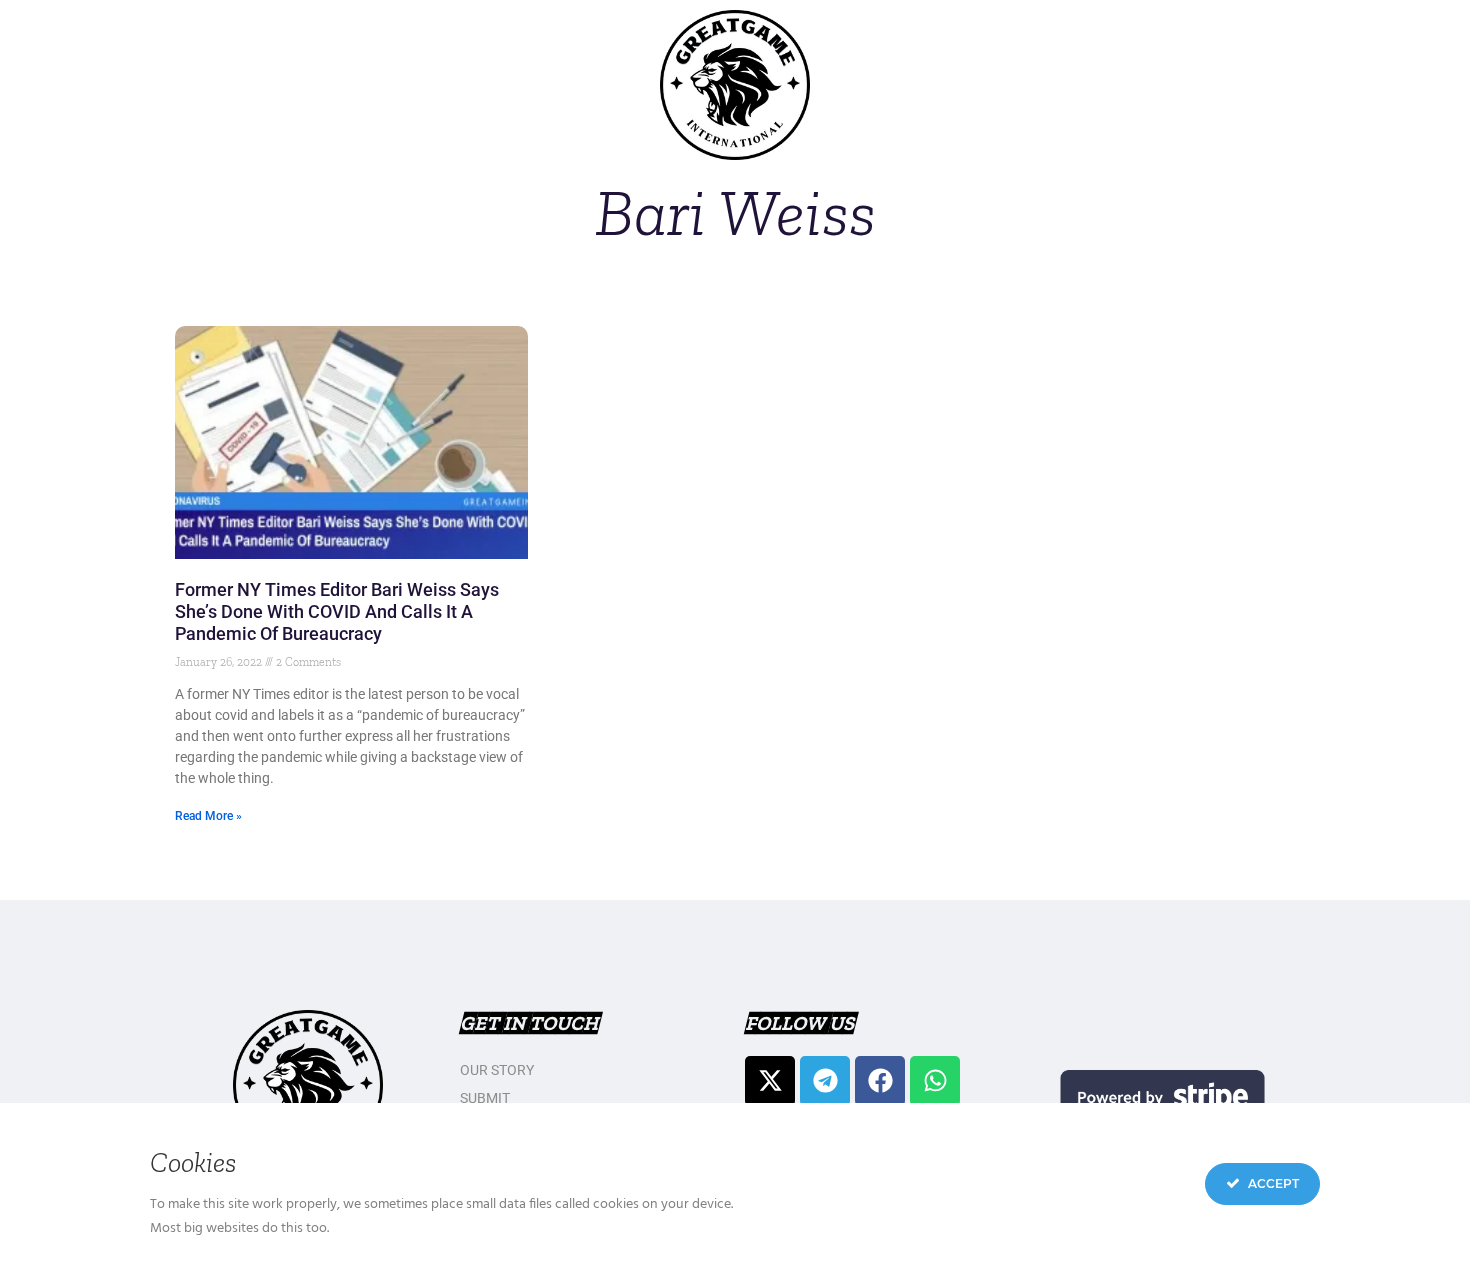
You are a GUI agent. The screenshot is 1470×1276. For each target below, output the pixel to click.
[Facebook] (880, 1081)
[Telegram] (825, 1081)
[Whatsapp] (935, 1081)
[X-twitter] (770, 1081)
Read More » (208, 816)
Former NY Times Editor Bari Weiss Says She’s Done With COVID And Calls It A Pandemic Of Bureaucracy (337, 611)
